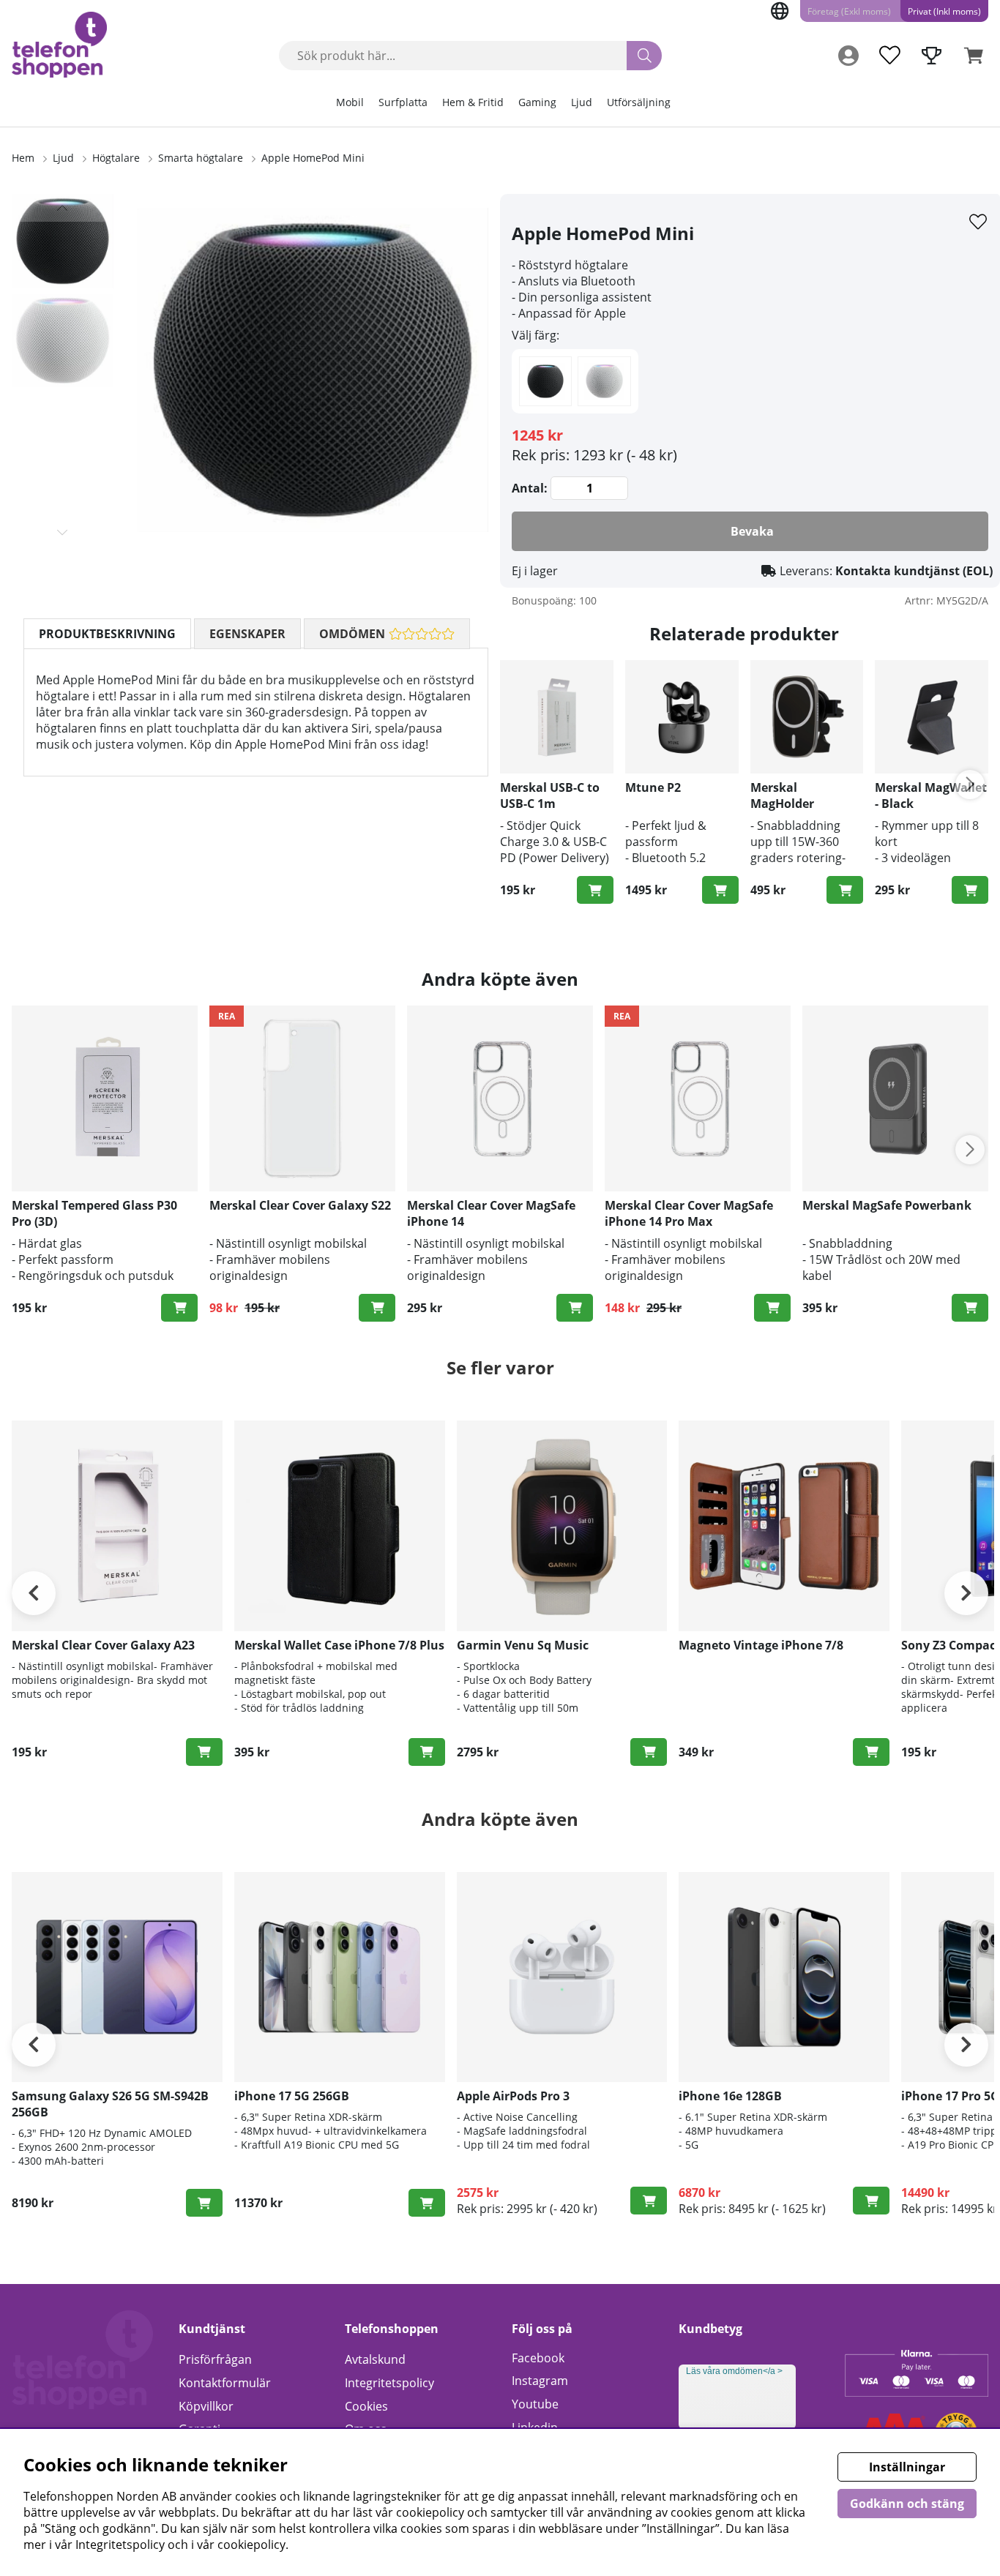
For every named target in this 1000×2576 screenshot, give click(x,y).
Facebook (538, 2358)
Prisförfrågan (215, 2359)
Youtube (535, 2404)
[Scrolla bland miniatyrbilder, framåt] (63, 532)
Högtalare (116, 158)
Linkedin (535, 2427)
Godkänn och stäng (907, 2504)
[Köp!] (595, 890)
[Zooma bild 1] (313, 370)
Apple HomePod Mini (313, 158)
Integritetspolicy (389, 2383)
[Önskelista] (889, 56)
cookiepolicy (251, 2545)
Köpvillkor (206, 2406)
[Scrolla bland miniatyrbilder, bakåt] (63, 208)
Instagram (540, 2381)
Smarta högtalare (201, 158)
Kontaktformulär (225, 2383)
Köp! (427, 1752)
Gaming (537, 102)
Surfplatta (403, 102)
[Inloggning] (848, 56)
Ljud (582, 102)
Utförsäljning (639, 102)
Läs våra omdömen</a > (734, 2371)
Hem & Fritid (473, 102)
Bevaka (752, 531)
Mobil (350, 102)
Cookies (366, 2406)
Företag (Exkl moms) (849, 11)
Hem (23, 158)
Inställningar (907, 2467)
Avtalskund (375, 2359)
